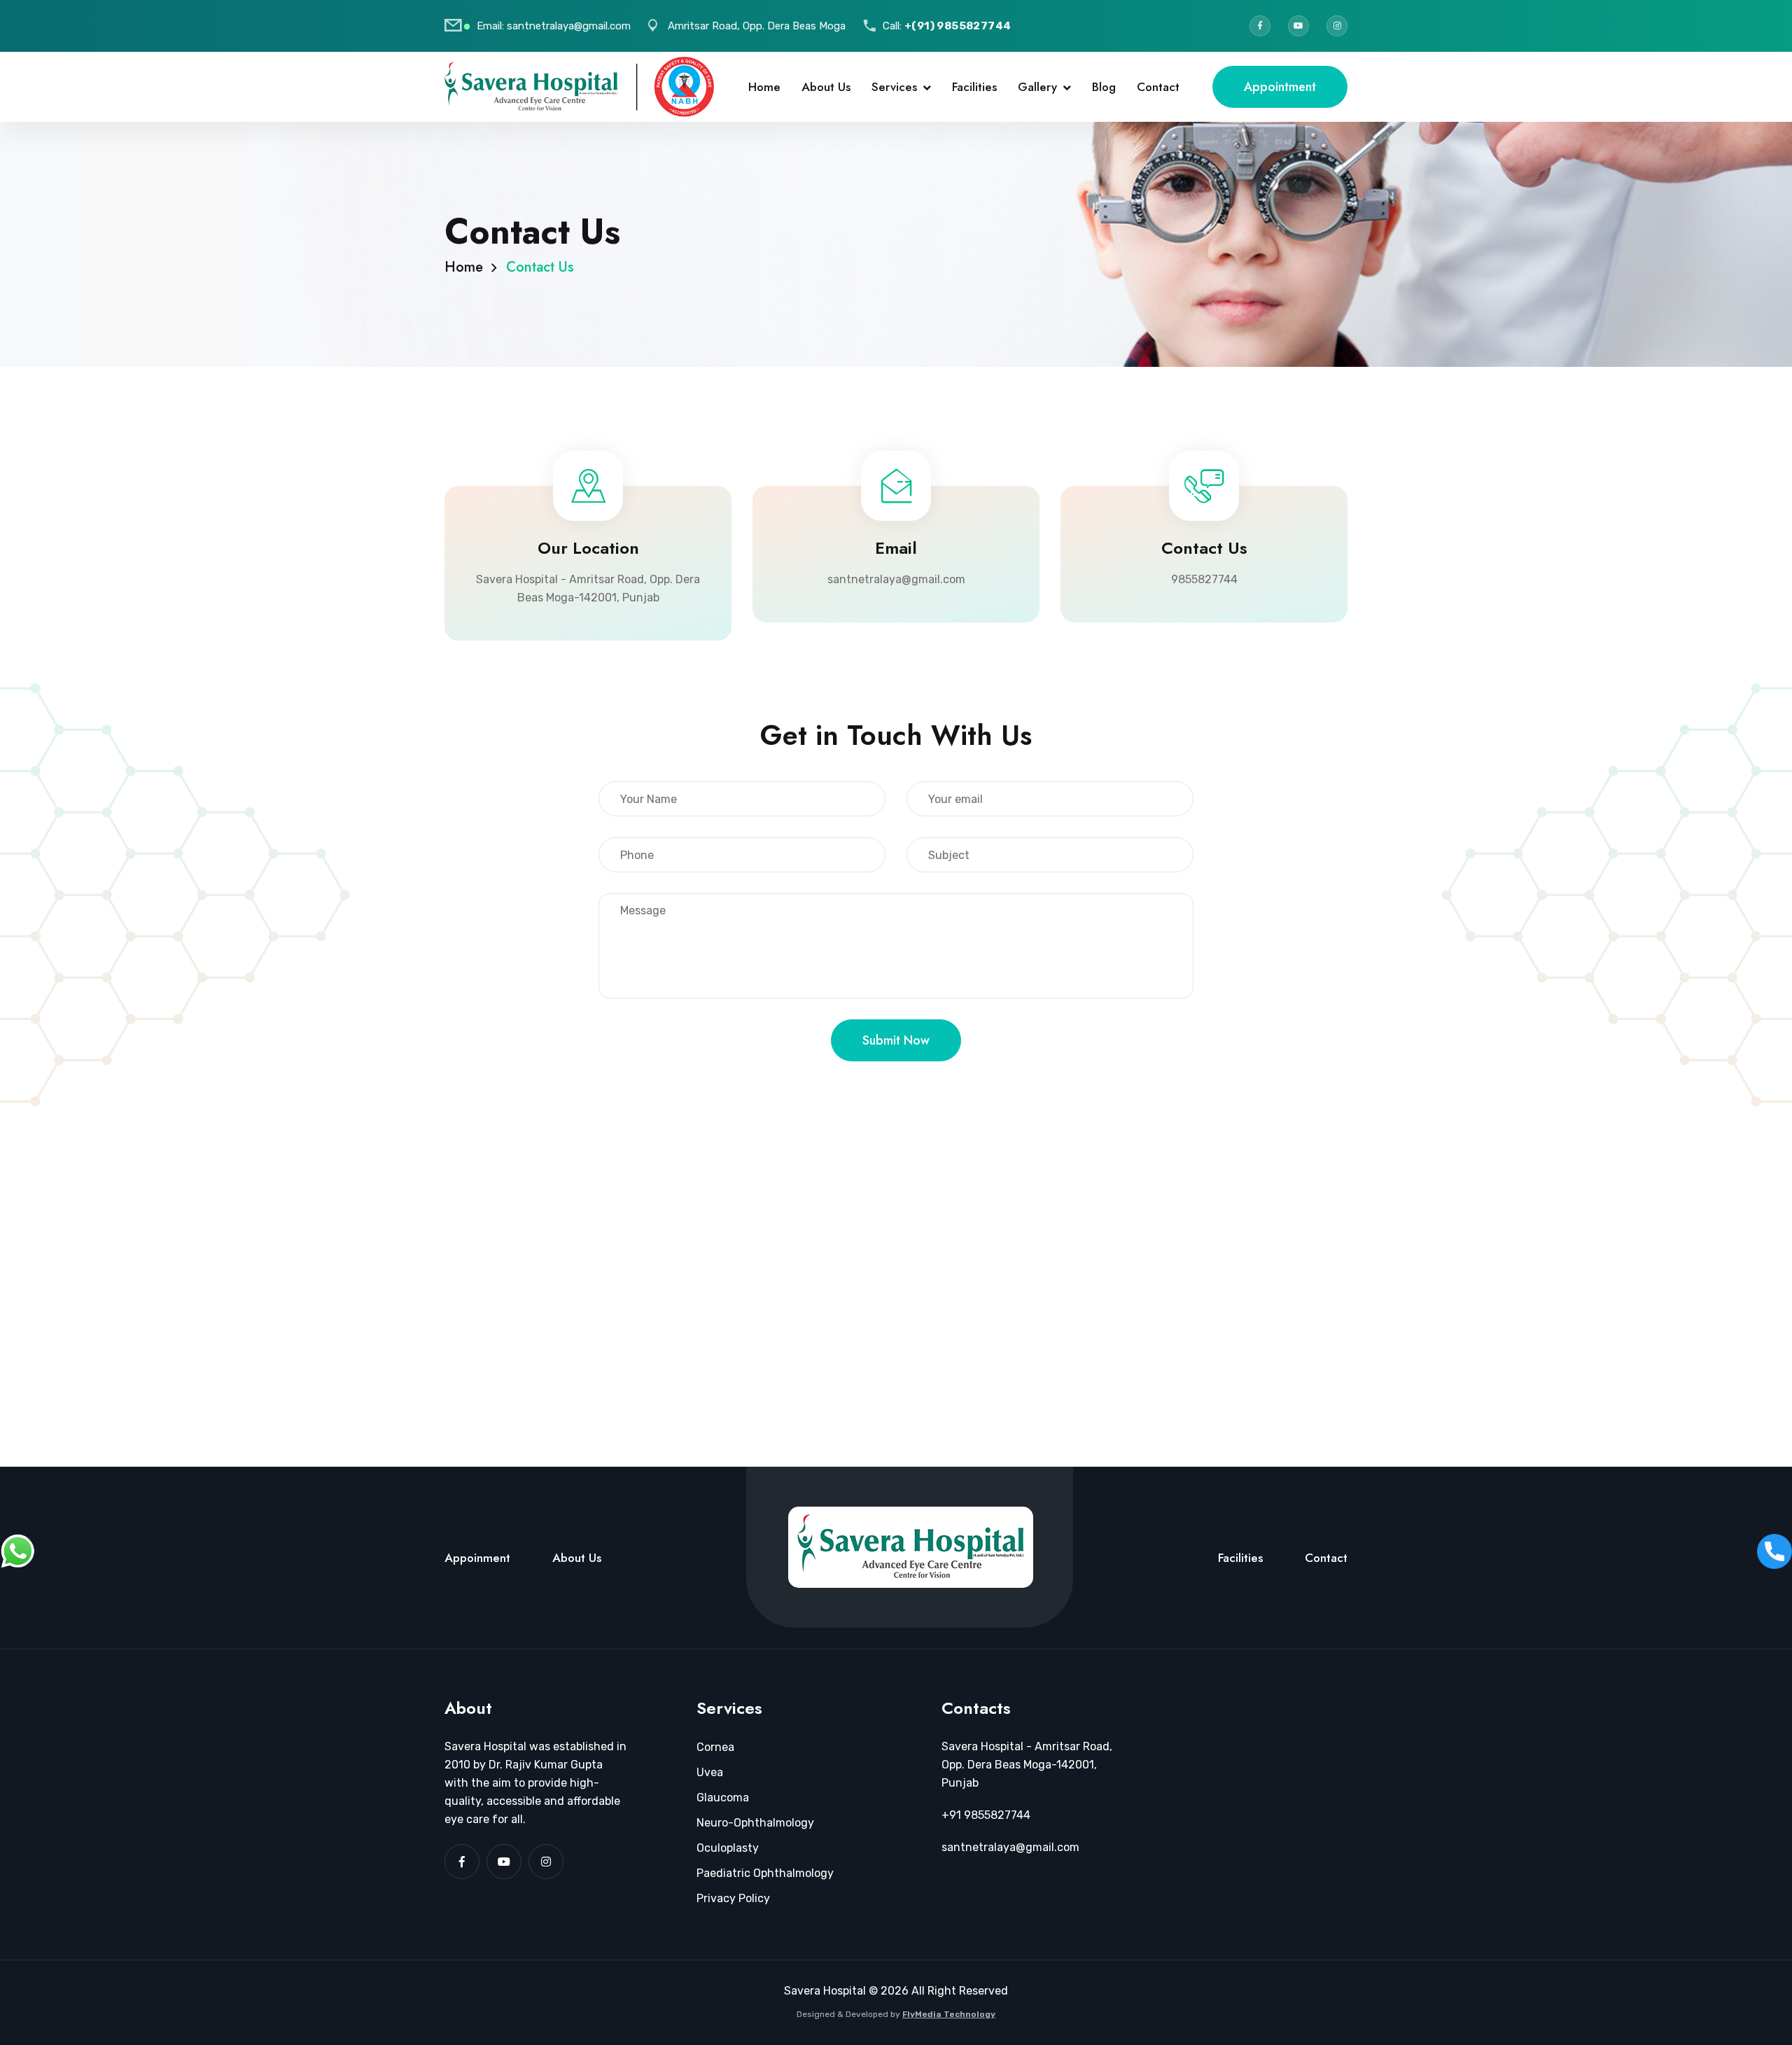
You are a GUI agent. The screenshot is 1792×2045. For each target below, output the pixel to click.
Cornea (715, 1747)
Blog (1104, 87)
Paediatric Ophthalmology (765, 1873)
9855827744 (1204, 579)
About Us (826, 87)
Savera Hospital (825, 1991)
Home (764, 87)
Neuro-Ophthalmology (755, 1823)
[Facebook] (1260, 26)
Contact (1158, 87)
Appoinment (477, 1558)
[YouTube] (1298, 26)
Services (894, 87)
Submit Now (896, 1040)
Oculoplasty (728, 1848)
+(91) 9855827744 (958, 26)
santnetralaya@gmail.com (569, 26)
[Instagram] (1337, 26)
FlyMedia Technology (949, 2014)
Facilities (974, 87)
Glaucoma (723, 1798)
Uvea (710, 1772)
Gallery (1037, 87)
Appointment (1280, 87)
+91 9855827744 (986, 1815)
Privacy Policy (733, 1898)
